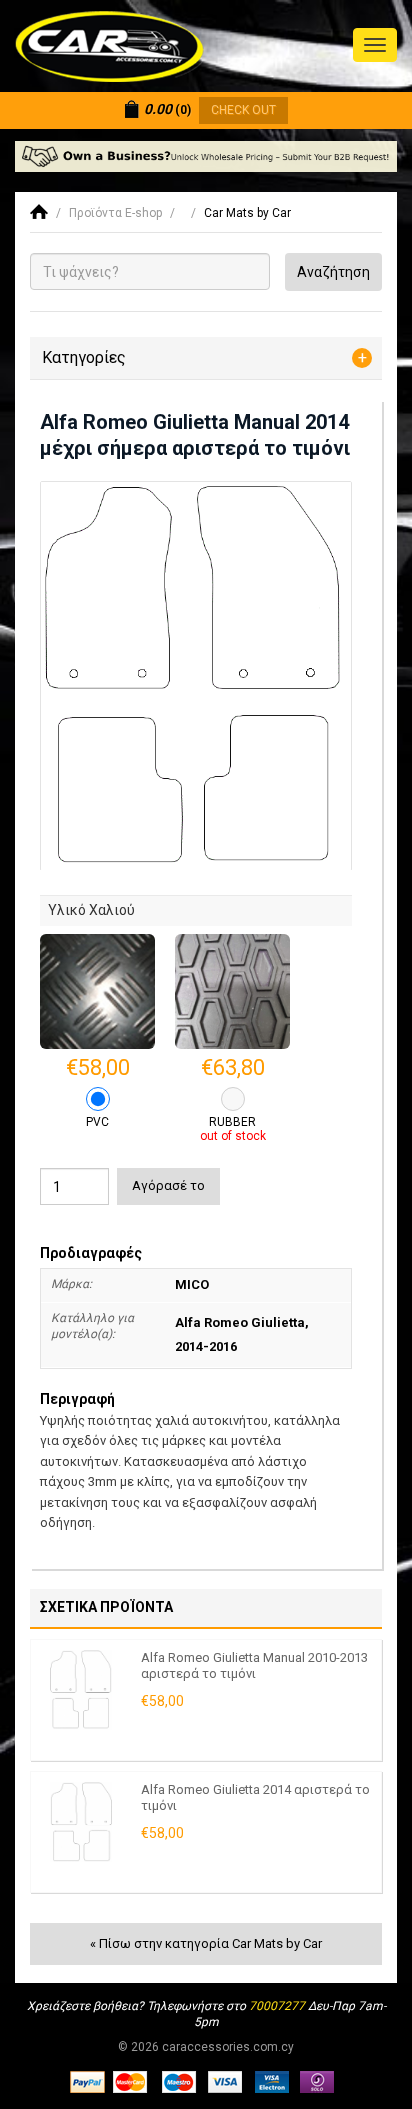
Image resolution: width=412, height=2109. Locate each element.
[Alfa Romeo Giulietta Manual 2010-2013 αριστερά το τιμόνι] (81, 1690)
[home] (39, 213)
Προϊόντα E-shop (115, 213)
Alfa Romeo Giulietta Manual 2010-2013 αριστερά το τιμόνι (254, 1666)
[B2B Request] (206, 156)
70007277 (277, 2006)
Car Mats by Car (247, 213)
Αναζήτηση (333, 272)
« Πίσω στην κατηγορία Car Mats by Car (206, 1943)
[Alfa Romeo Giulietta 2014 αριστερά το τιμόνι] (81, 1822)
